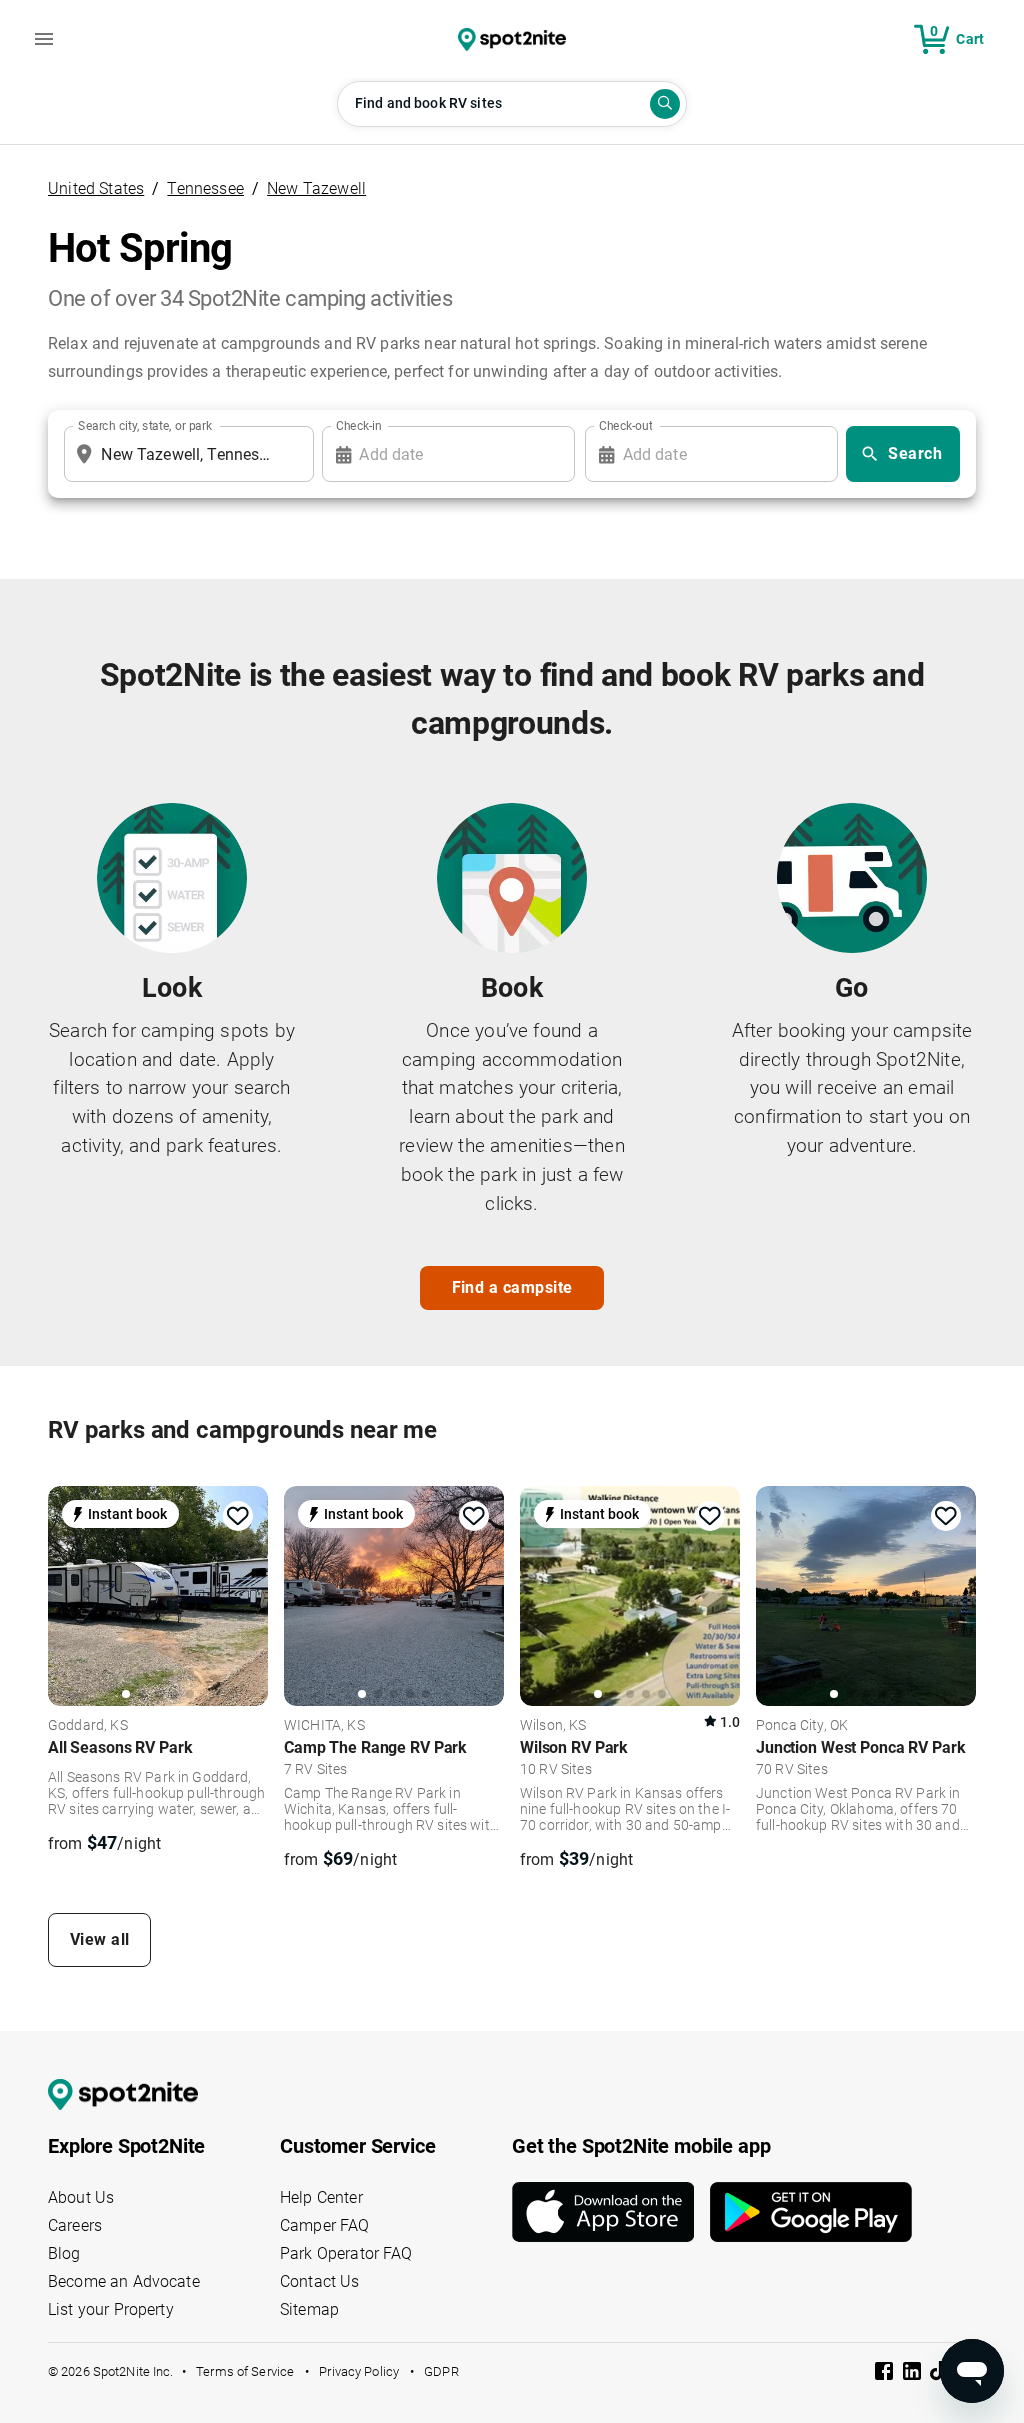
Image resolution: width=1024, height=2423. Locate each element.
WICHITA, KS (324, 1726)
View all (100, 1939)
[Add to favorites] (238, 1516)
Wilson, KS (553, 1726)
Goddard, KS (88, 1726)
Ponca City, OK (802, 1726)
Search (915, 453)
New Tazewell (316, 188)
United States (96, 188)
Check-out (626, 426)
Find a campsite (512, 1287)
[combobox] (185, 454)
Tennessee (205, 188)
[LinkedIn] (914, 2374)
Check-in (359, 426)
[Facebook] (886, 2374)
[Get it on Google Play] (811, 2212)
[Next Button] (246, 1599)
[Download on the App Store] (611, 2212)
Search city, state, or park (145, 426)
